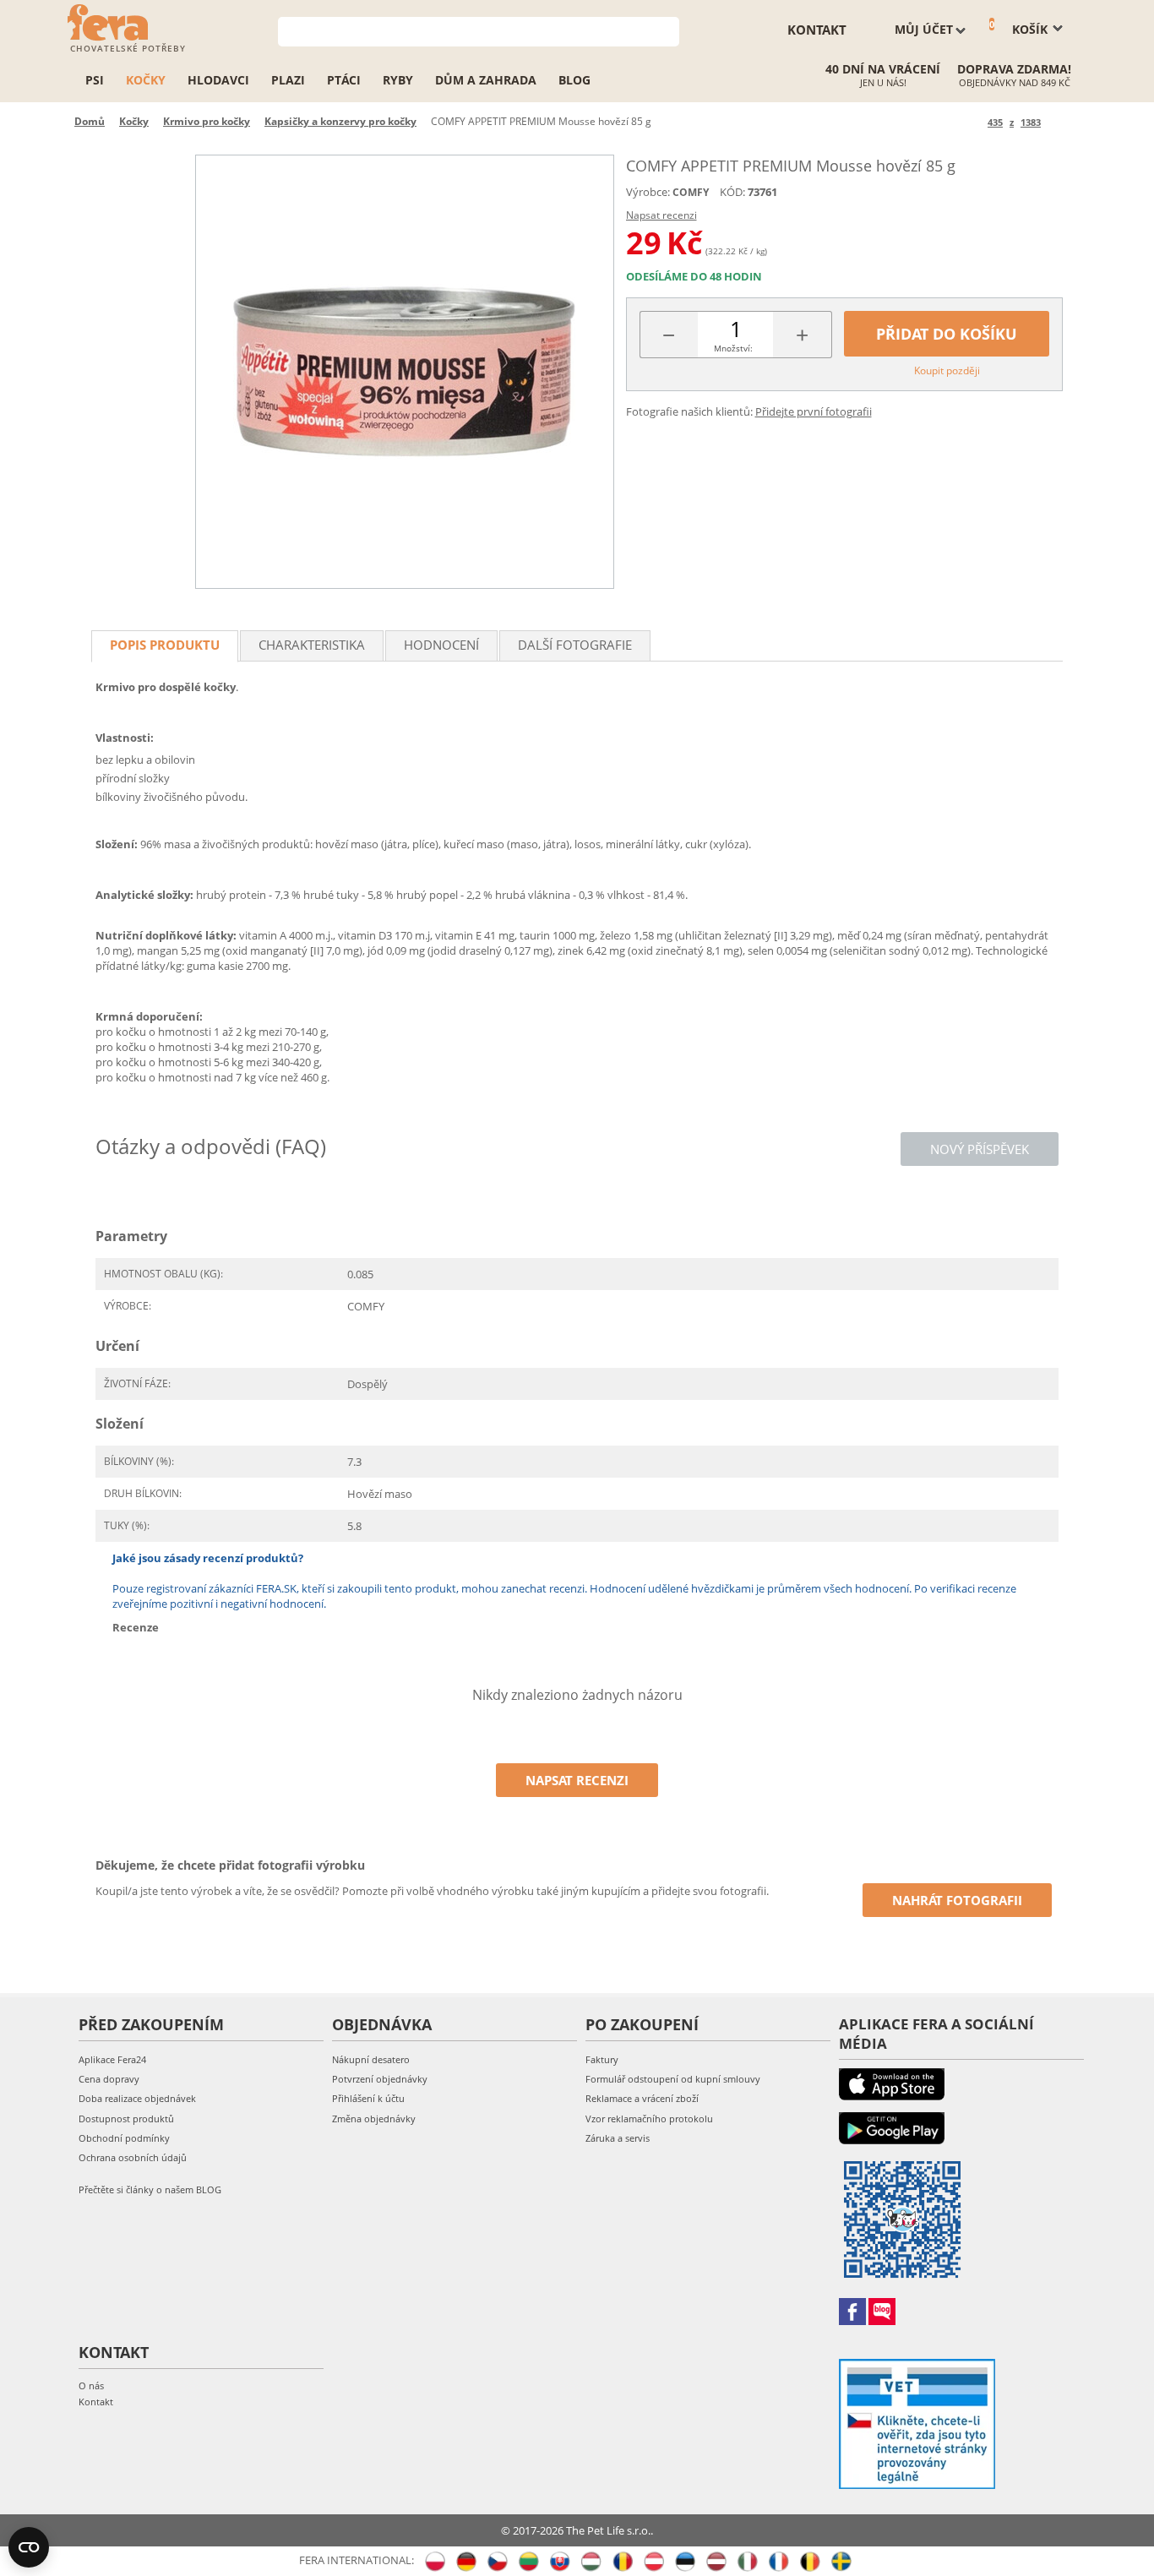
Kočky (146, 80)
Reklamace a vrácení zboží (642, 2098)
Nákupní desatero (371, 2059)
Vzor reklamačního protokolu (649, 2119)
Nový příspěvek (980, 1149)
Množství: (733, 348)
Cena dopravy (109, 2079)
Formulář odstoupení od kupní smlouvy (673, 2079)
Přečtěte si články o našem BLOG (150, 2189)
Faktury (602, 2059)
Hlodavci (218, 80)
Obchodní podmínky (124, 2138)
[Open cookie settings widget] (29, 2547)
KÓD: (732, 192)
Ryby (398, 80)
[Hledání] (667, 30)
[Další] (1056, 122)
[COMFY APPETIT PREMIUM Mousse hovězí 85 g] (405, 372)
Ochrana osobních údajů (133, 2157)
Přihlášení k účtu (368, 2098)
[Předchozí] (972, 122)
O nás (91, 2385)
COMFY (691, 192)
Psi (95, 80)
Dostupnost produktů (126, 2119)
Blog (574, 80)
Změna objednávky (374, 2119)
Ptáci (344, 80)
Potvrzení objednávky (380, 2079)
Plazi (288, 80)
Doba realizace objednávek (137, 2098)
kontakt (817, 30)
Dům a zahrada (486, 80)
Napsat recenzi (661, 215)
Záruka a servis (618, 2138)
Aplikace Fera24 (112, 2059)
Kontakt (96, 2402)
